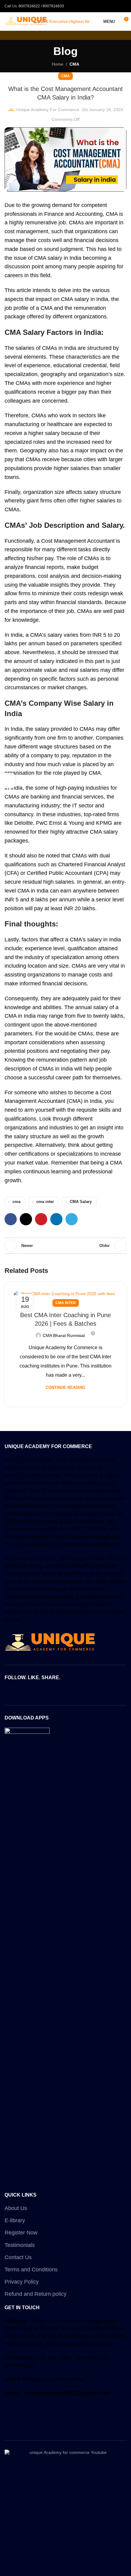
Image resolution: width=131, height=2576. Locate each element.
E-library (15, 2220)
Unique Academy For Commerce (48, 110)
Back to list (65, 1246)
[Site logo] (26, 21)
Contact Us (18, 2257)
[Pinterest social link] (41, 1219)
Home (58, 64)
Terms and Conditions (31, 2270)
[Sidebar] (8, 781)
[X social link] (26, 1219)
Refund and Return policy (35, 2294)
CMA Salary (81, 1202)
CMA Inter (66, 1303)
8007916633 (53, 6)
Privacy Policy (22, 2282)
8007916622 (29, 6)
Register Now (21, 2233)
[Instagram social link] (65, 1692)
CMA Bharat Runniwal (64, 1335)
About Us (16, 2208)
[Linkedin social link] (56, 1219)
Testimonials (20, 2245)
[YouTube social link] (73, 1692)
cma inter (45, 1202)
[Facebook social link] (11, 1219)
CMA (74, 64)
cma (16, 1202)
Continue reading (65, 1388)
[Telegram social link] (72, 1219)
